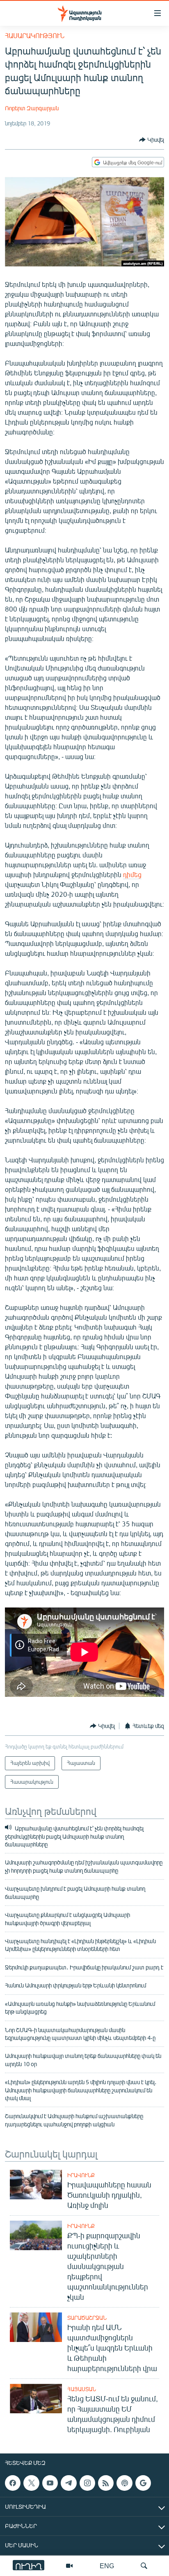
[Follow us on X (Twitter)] (31, 2483)
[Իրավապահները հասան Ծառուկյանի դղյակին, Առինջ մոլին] (36, 2185)
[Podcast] (124, 2483)
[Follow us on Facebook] (13, 2483)
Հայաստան (82, 2389)
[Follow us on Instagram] (87, 2483)
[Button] (152, 140)
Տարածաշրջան (87, 2318)
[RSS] (106, 2483)
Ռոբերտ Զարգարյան (32, 108)
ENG (107, 2566)
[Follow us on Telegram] (69, 2483)
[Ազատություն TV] (69, 2566)
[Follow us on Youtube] (50, 2483)
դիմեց (132, 874)
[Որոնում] (144, 2566)
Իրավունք (81, 2175)
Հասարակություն (35, 35)
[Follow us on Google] (143, 2483)
